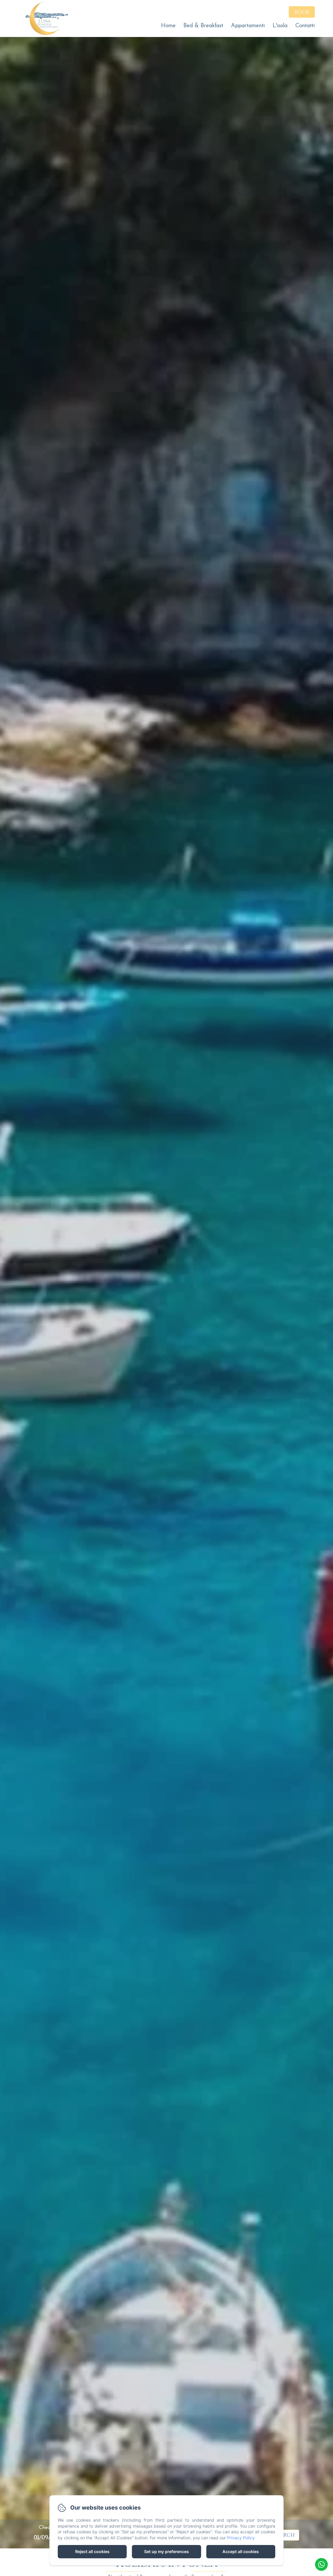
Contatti (305, 26)
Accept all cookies (241, 2552)
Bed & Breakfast (203, 26)
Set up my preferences (166, 2552)
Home (168, 26)
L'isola (280, 26)
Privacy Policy (241, 2538)
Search (284, 2535)
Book (302, 12)
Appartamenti (248, 26)
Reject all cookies (92, 2552)
